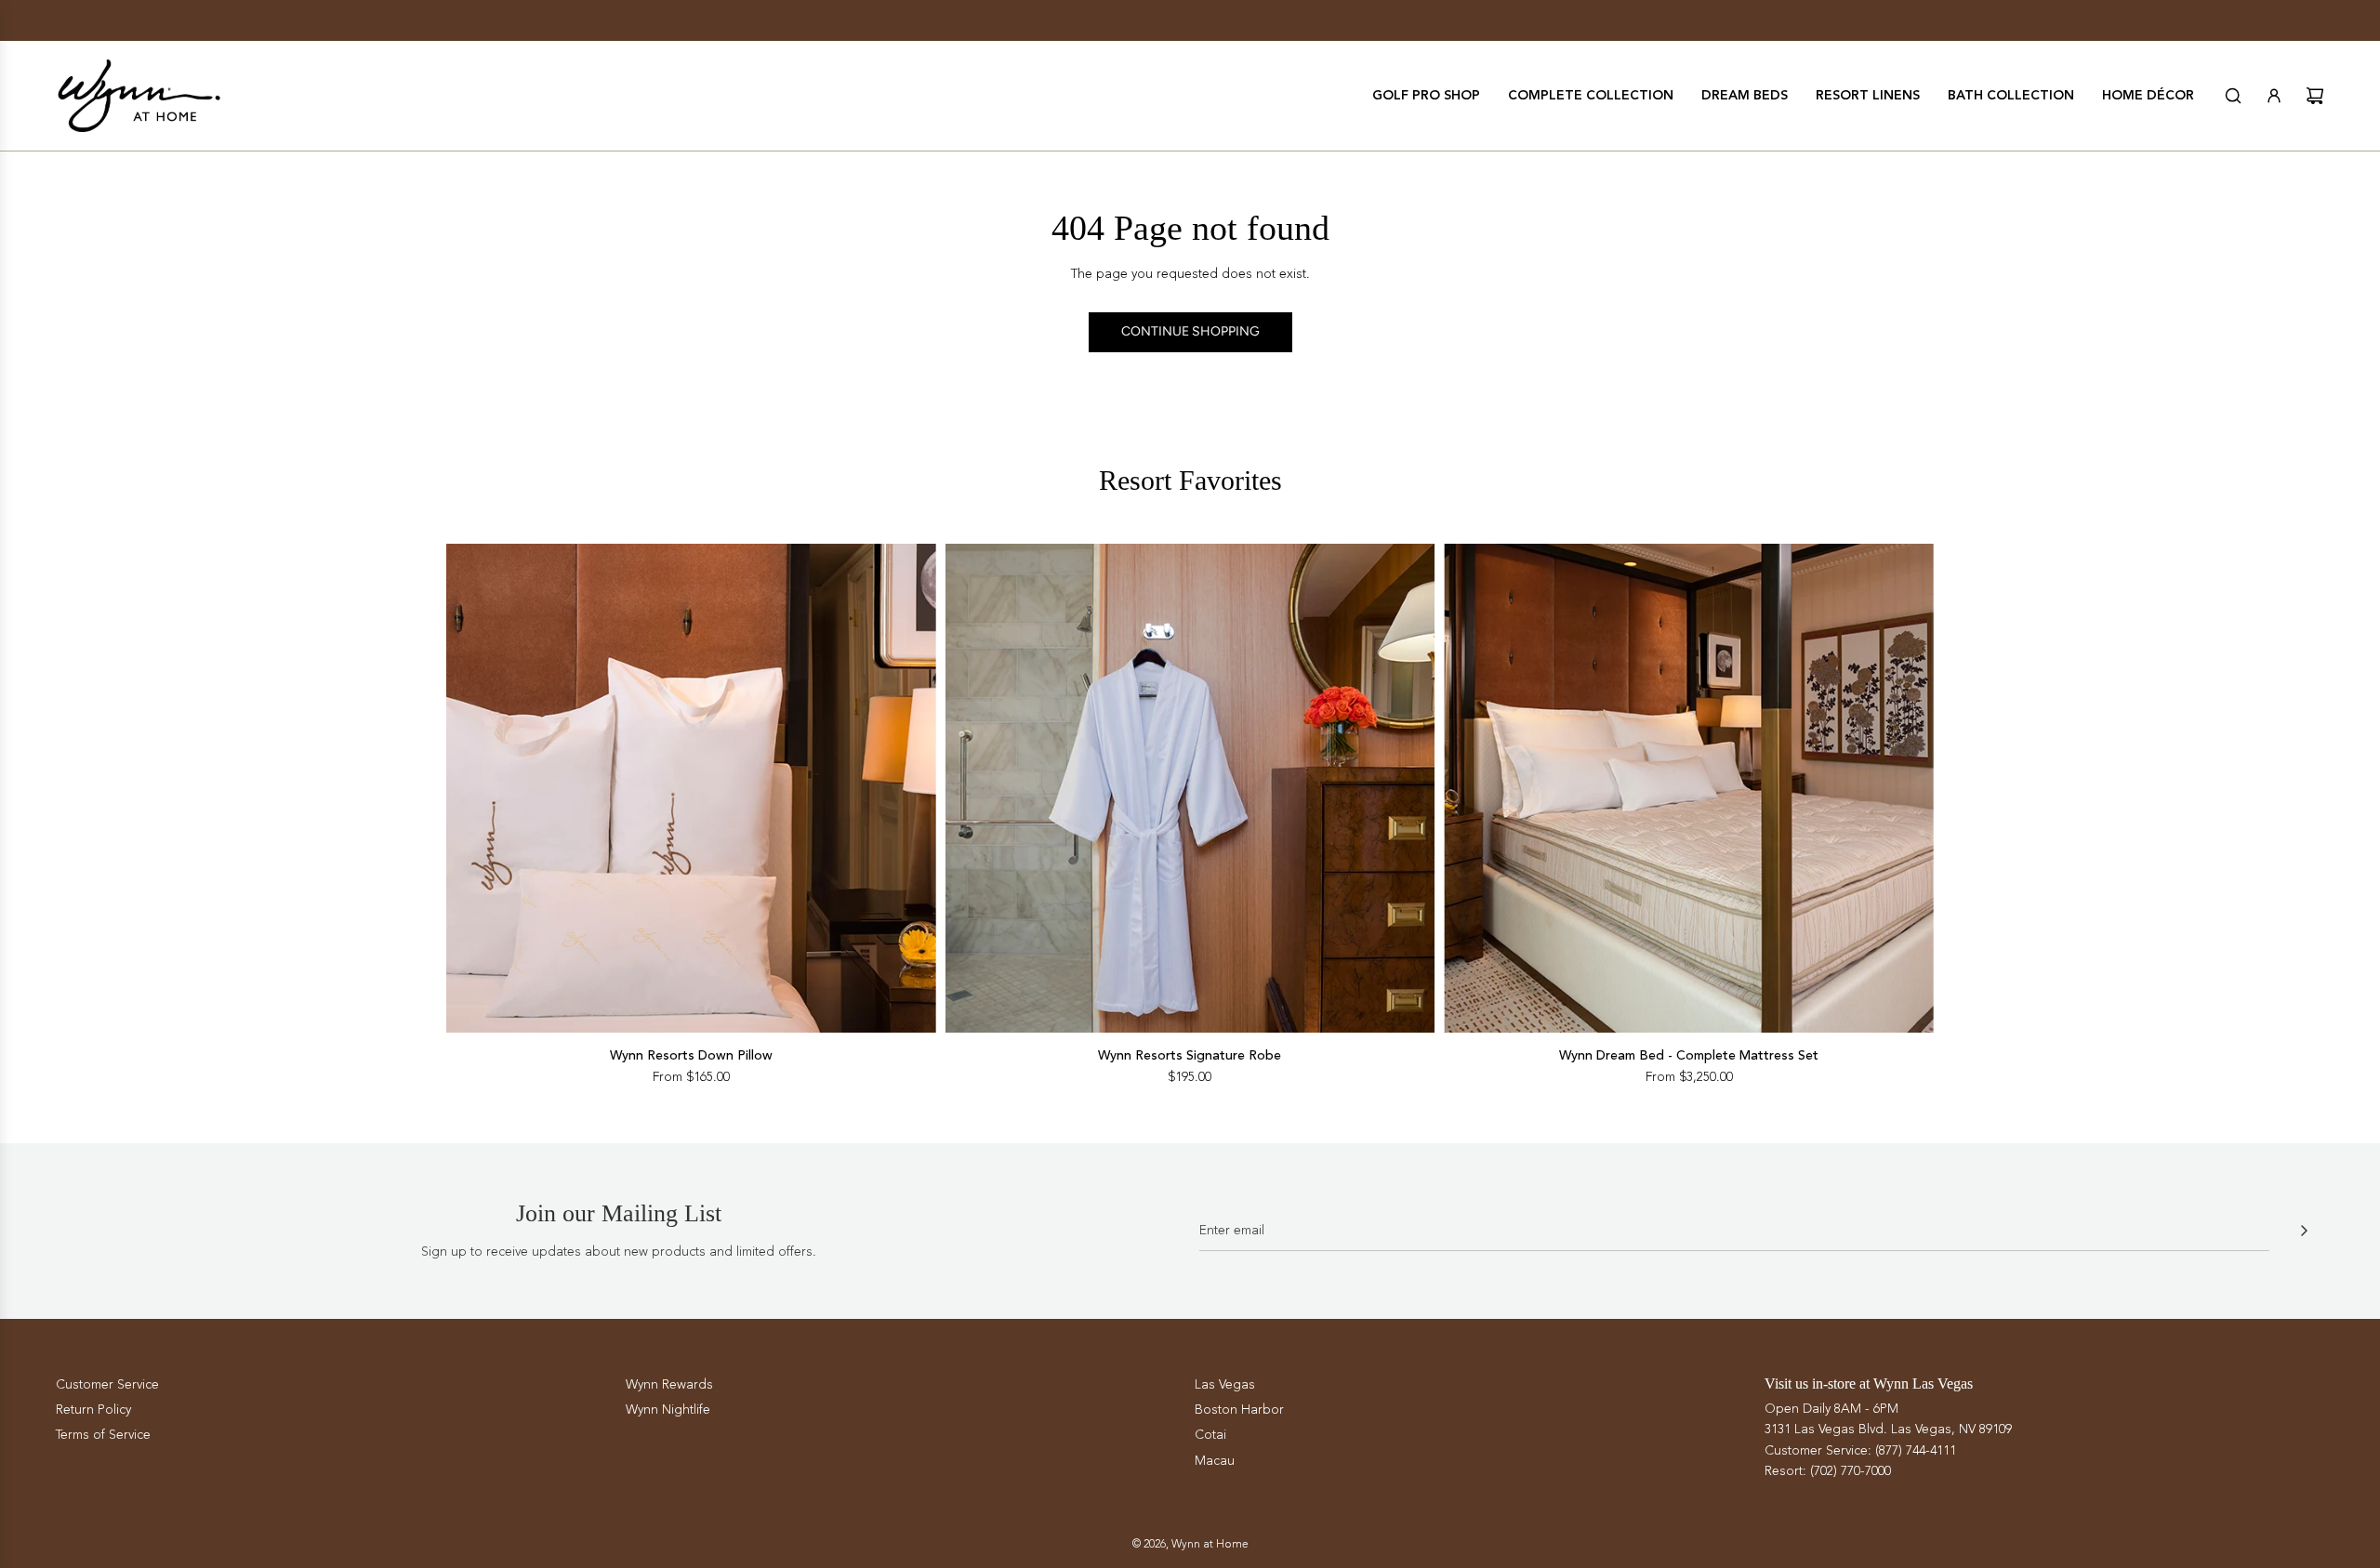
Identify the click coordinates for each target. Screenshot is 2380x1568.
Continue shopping (1190, 331)
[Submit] (2304, 1231)
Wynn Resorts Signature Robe (1190, 1055)
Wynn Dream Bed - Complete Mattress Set (1689, 1055)
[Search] (2233, 96)
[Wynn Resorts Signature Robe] (1190, 789)
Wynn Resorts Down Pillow (691, 1055)
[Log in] (2274, 96)
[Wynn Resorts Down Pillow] (691, 789)
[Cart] (2315, 96)
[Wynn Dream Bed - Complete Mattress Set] (1689, 789)
